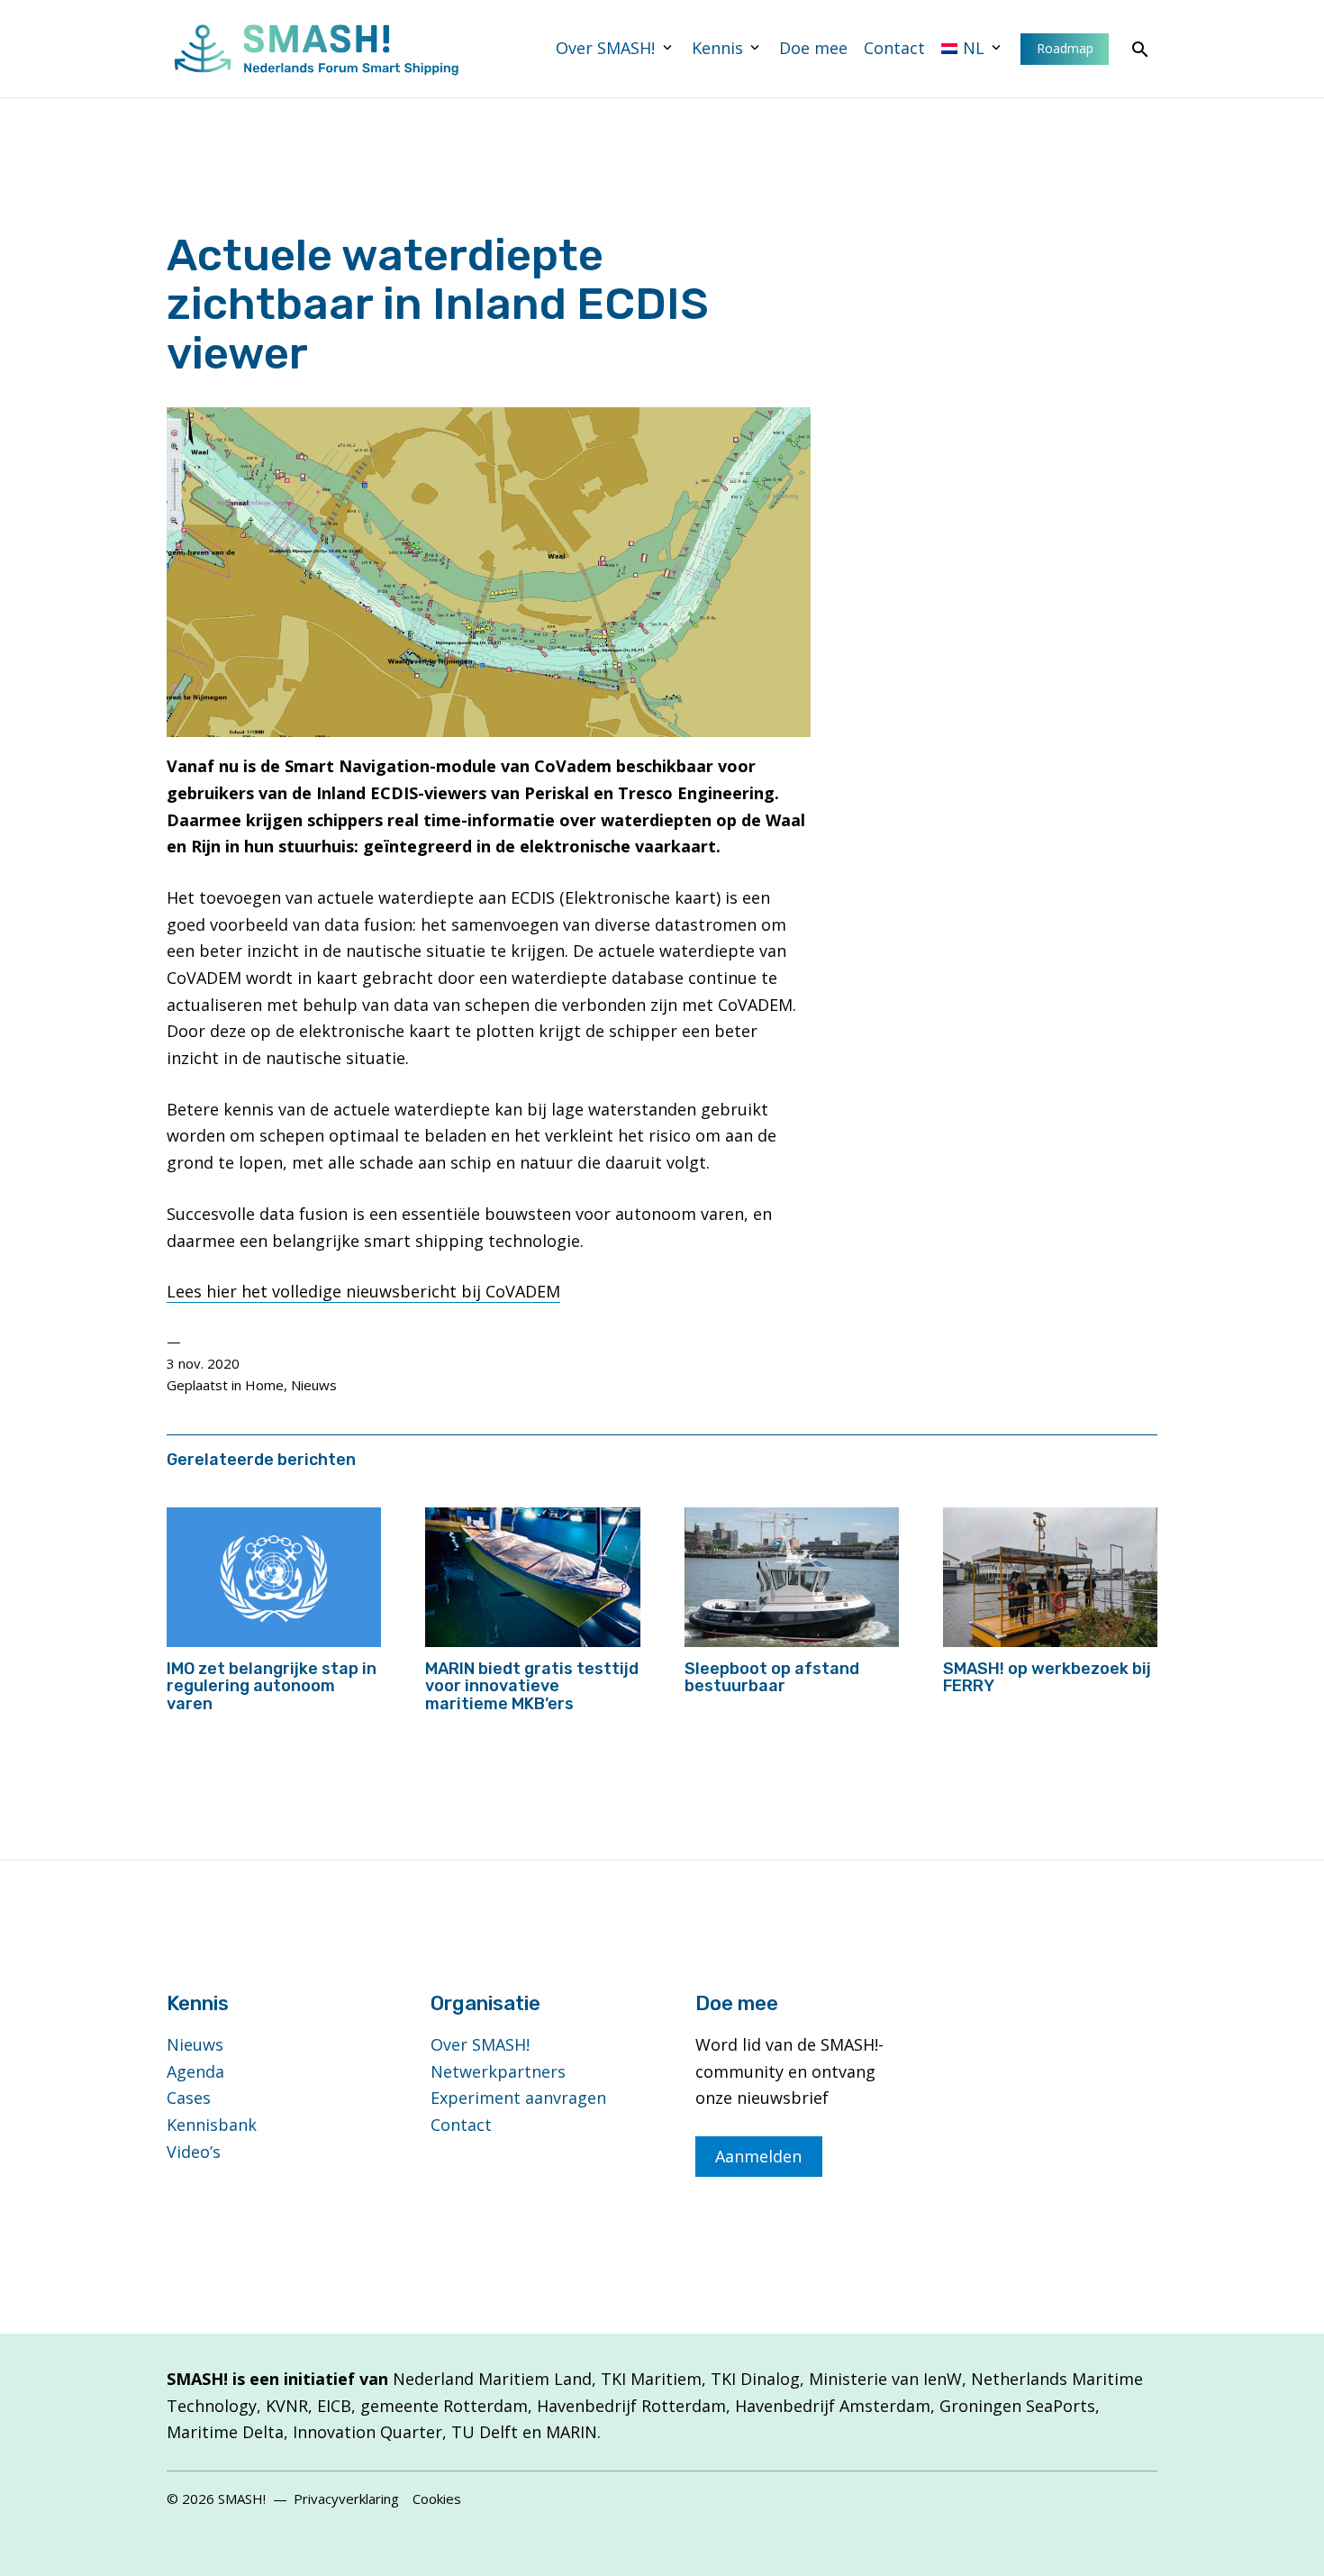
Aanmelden (758, 2156)
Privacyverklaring (346, 2499)
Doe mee (813, 48)
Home (264, 1385)
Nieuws (314, 1385)
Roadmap (1065, 48)
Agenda (195, 2071)
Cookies (437, 2499)
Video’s (194, 2152)
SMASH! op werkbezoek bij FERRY (1047, 1678)
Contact (894, 48)
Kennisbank (212, 2125)
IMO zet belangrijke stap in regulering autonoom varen (272, 1687)
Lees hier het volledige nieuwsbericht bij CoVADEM (363, 1291)
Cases (189, 2098)
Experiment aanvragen (518, 2098)
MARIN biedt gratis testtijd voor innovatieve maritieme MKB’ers (532, 1687)
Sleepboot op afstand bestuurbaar (772, 1678)
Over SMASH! (605, 48)
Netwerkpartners (498, 2071)
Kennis (717, 48)
